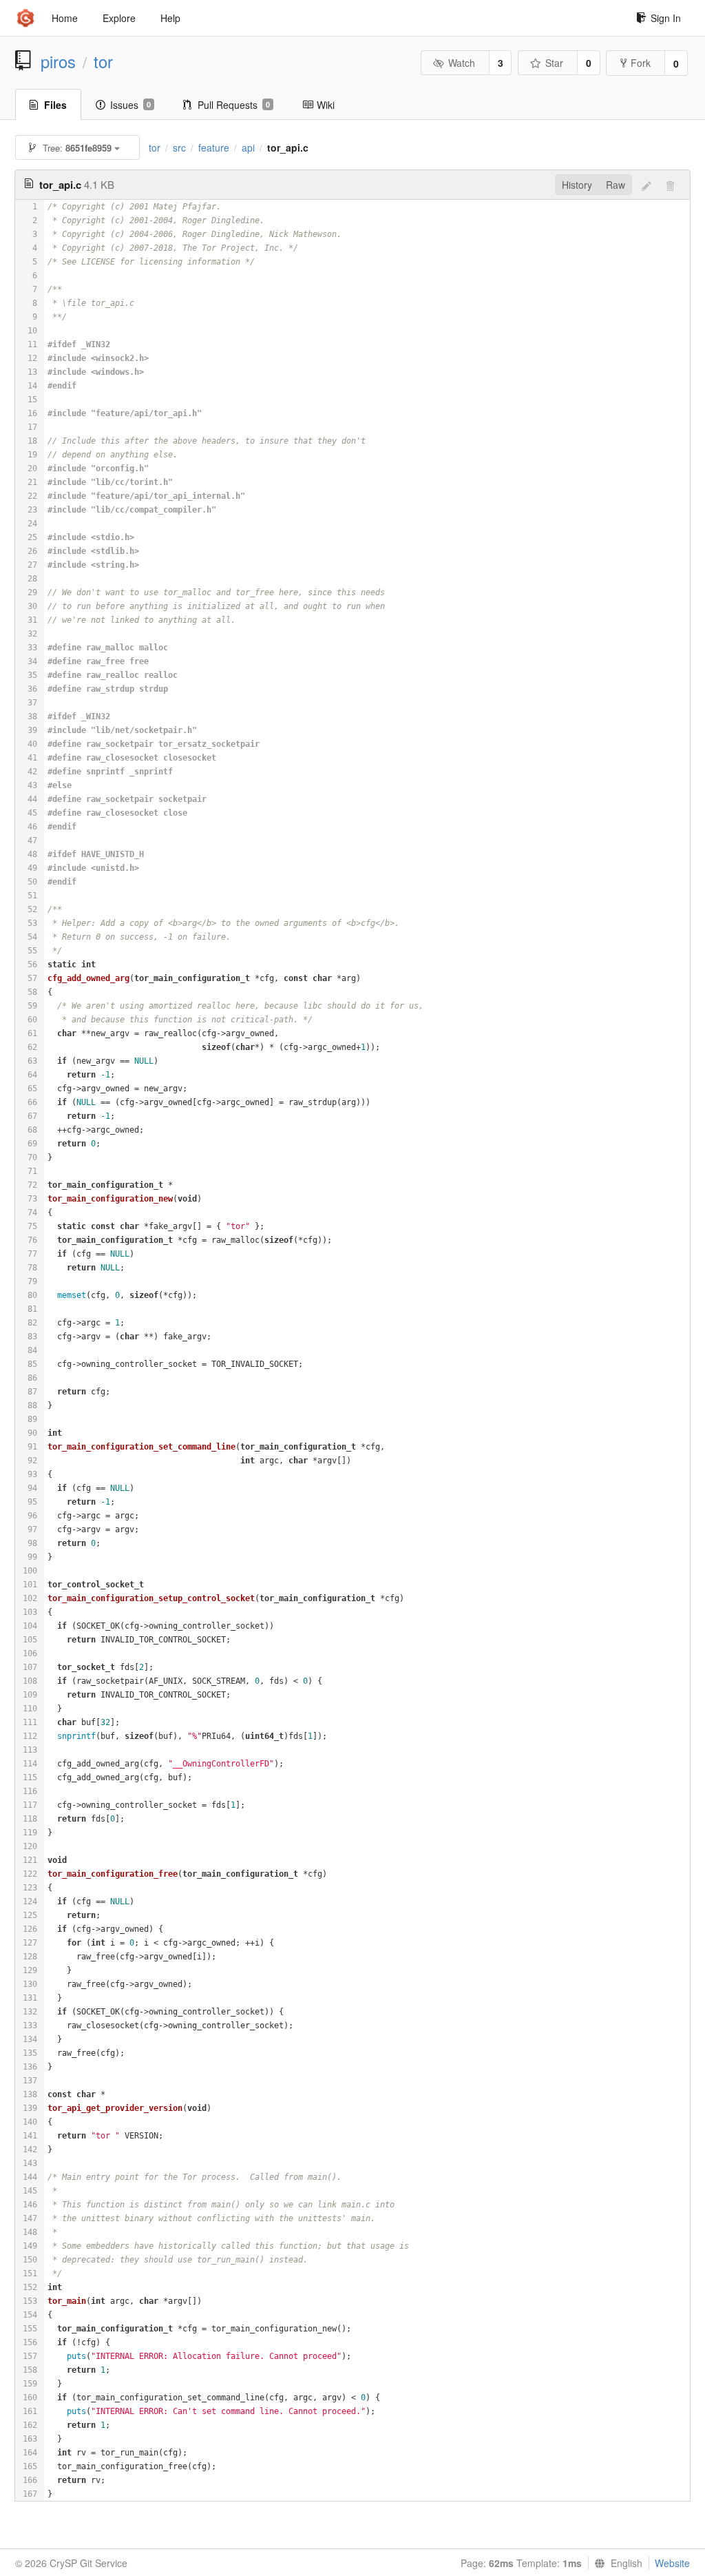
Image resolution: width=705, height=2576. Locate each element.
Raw (615, 185)
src (179, 147)
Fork (641, 63)
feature (214, 147)
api (248, 147)
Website (672, 2563)
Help (170, 18)
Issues (130, 105)
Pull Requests (234, 105)
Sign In (666, 18)
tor (103, 61)
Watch (462, 63)
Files (55, 105)
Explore (119, 18)
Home (65, 18)
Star (554, 63)
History (577, 185)
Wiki (326, 105)
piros (58, 61)
